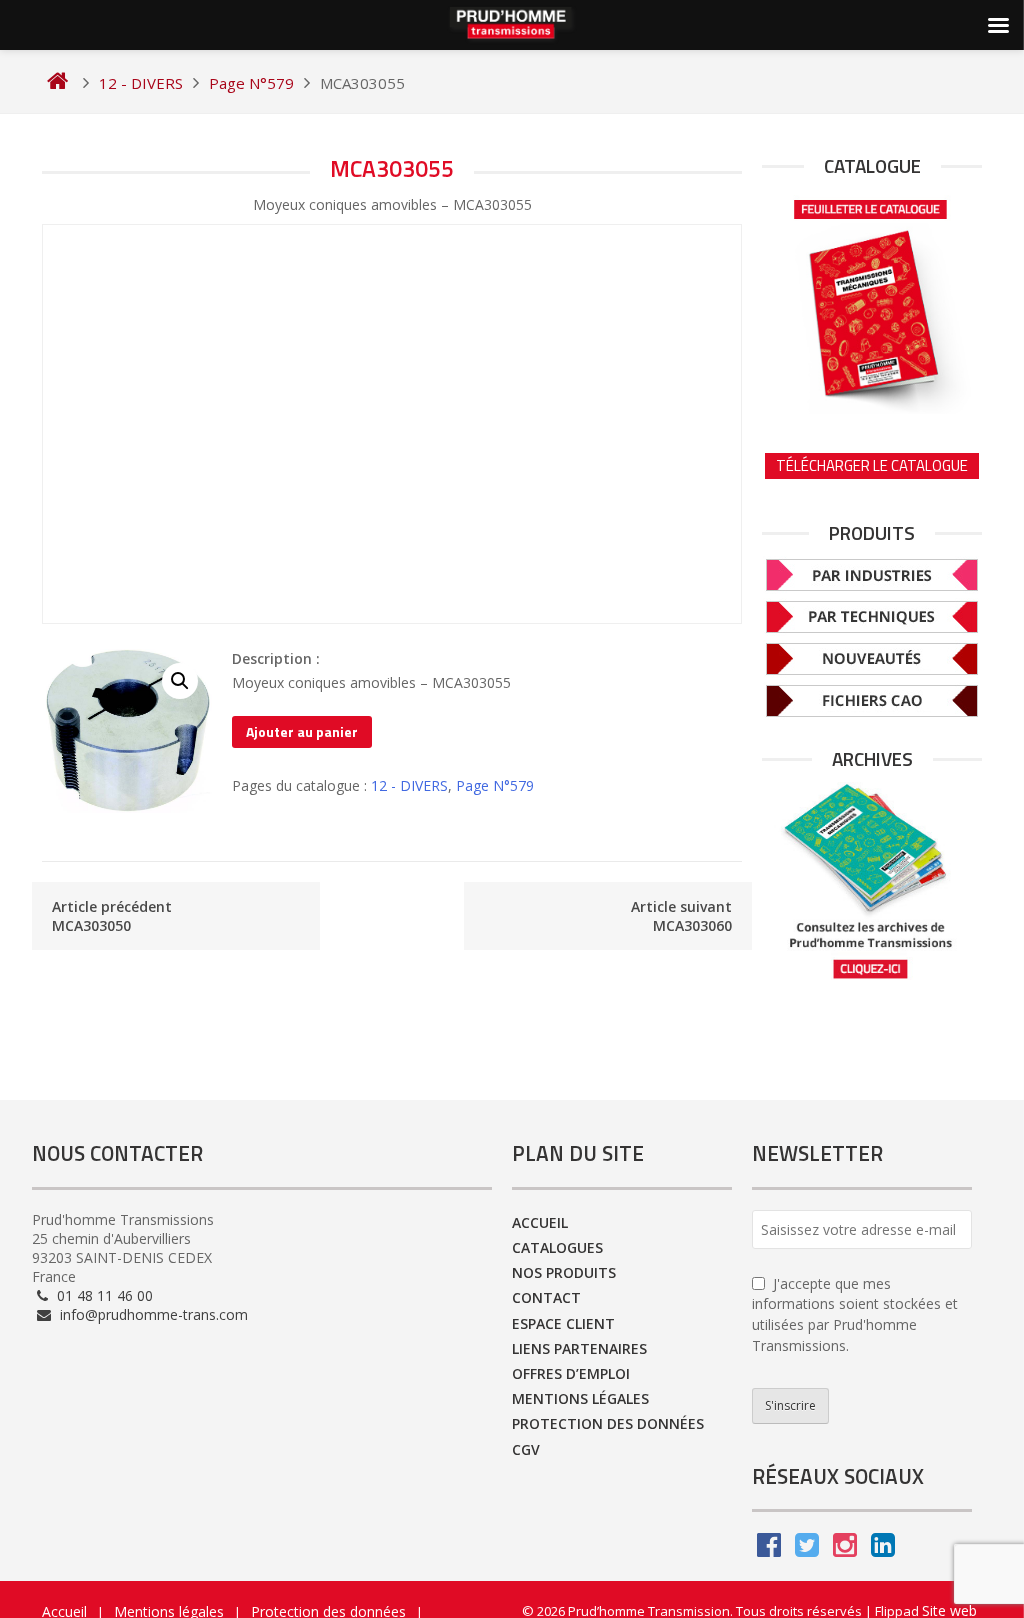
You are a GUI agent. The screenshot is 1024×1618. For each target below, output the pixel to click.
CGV (526, 1449)
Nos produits (564, 1272)
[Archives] (872, 881)
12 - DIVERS (409, 785)
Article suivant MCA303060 (681, 916)
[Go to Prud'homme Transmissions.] (57, 83)
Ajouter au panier (302, 731)
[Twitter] (807, 1549)
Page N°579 (495, 785)
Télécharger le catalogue (872, 465)
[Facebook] (769, 1549)
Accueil (540, 1222)
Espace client (563, 1323)
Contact (546, 1297)
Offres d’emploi (571, 1373)
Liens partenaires (579, 1348)
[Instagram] (845, 1549)
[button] (180, 681)
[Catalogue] (872, 301)
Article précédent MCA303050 (112, 916)
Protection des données (608, 1423)
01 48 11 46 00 (103, 1295)
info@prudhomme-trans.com (152, 1314)
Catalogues (557, 1247)
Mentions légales (580, 1398)
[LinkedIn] (883, 1549)
